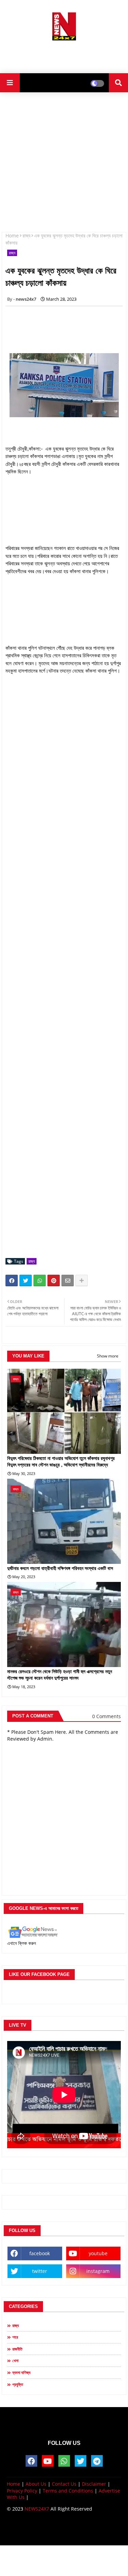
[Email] (68, 1281)
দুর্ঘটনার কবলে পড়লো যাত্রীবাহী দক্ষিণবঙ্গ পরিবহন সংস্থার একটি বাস (60, 1568)
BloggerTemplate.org (64, 2534)
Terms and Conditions (68, 2491)
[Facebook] (12, 1281)
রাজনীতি (17, 2349)
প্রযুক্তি (18, 2384)
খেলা (15, 2361)
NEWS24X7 (37, 2509)
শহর (15, 2337)
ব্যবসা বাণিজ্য (21, 2373)
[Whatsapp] (40, 1281)
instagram (98, 2271)
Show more (108, 1356)
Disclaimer (94, 2484)
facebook (40, 2253)
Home (12, 235)
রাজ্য (26, 235)
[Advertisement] (64, 54)
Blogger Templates (59, 2527)
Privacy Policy (22, 2491)
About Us (36, 2484)
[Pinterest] (54, 1281)
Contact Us (64, 2484)
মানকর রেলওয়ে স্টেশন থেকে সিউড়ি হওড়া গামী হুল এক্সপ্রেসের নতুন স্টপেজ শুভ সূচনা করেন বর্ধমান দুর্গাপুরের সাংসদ (60, 1675)
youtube (98, 2253)
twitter (40, 2271)
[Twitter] (26, 1281)
